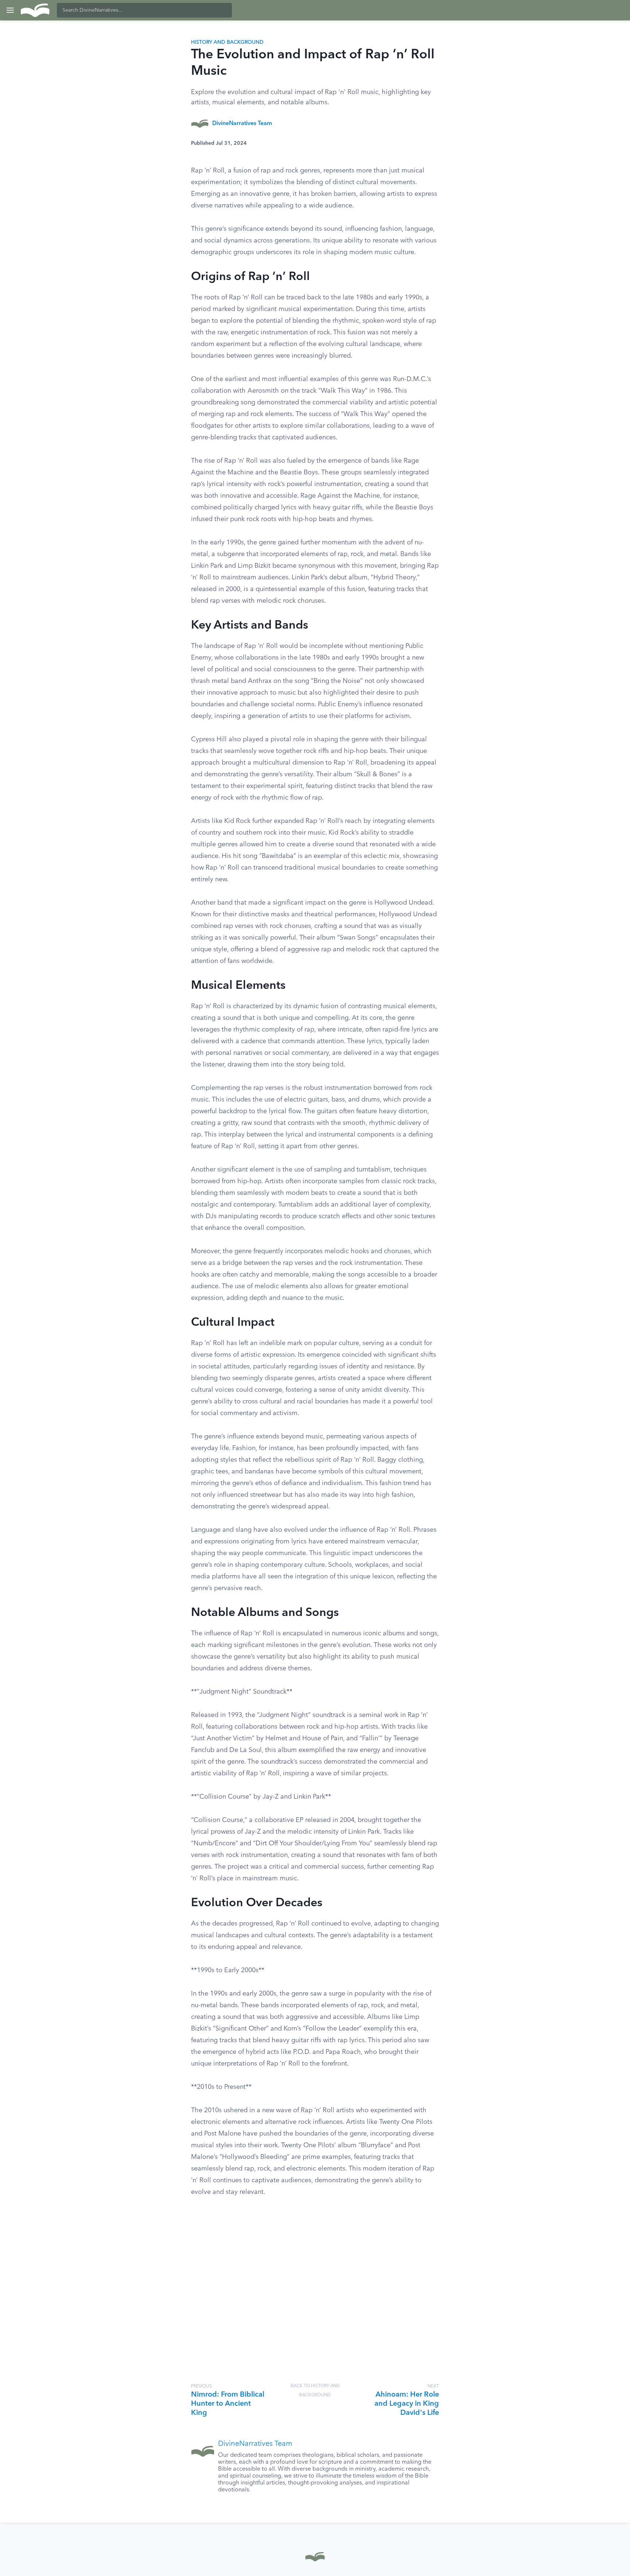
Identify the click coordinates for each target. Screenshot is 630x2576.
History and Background (227, 42)
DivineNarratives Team (242, 124)
